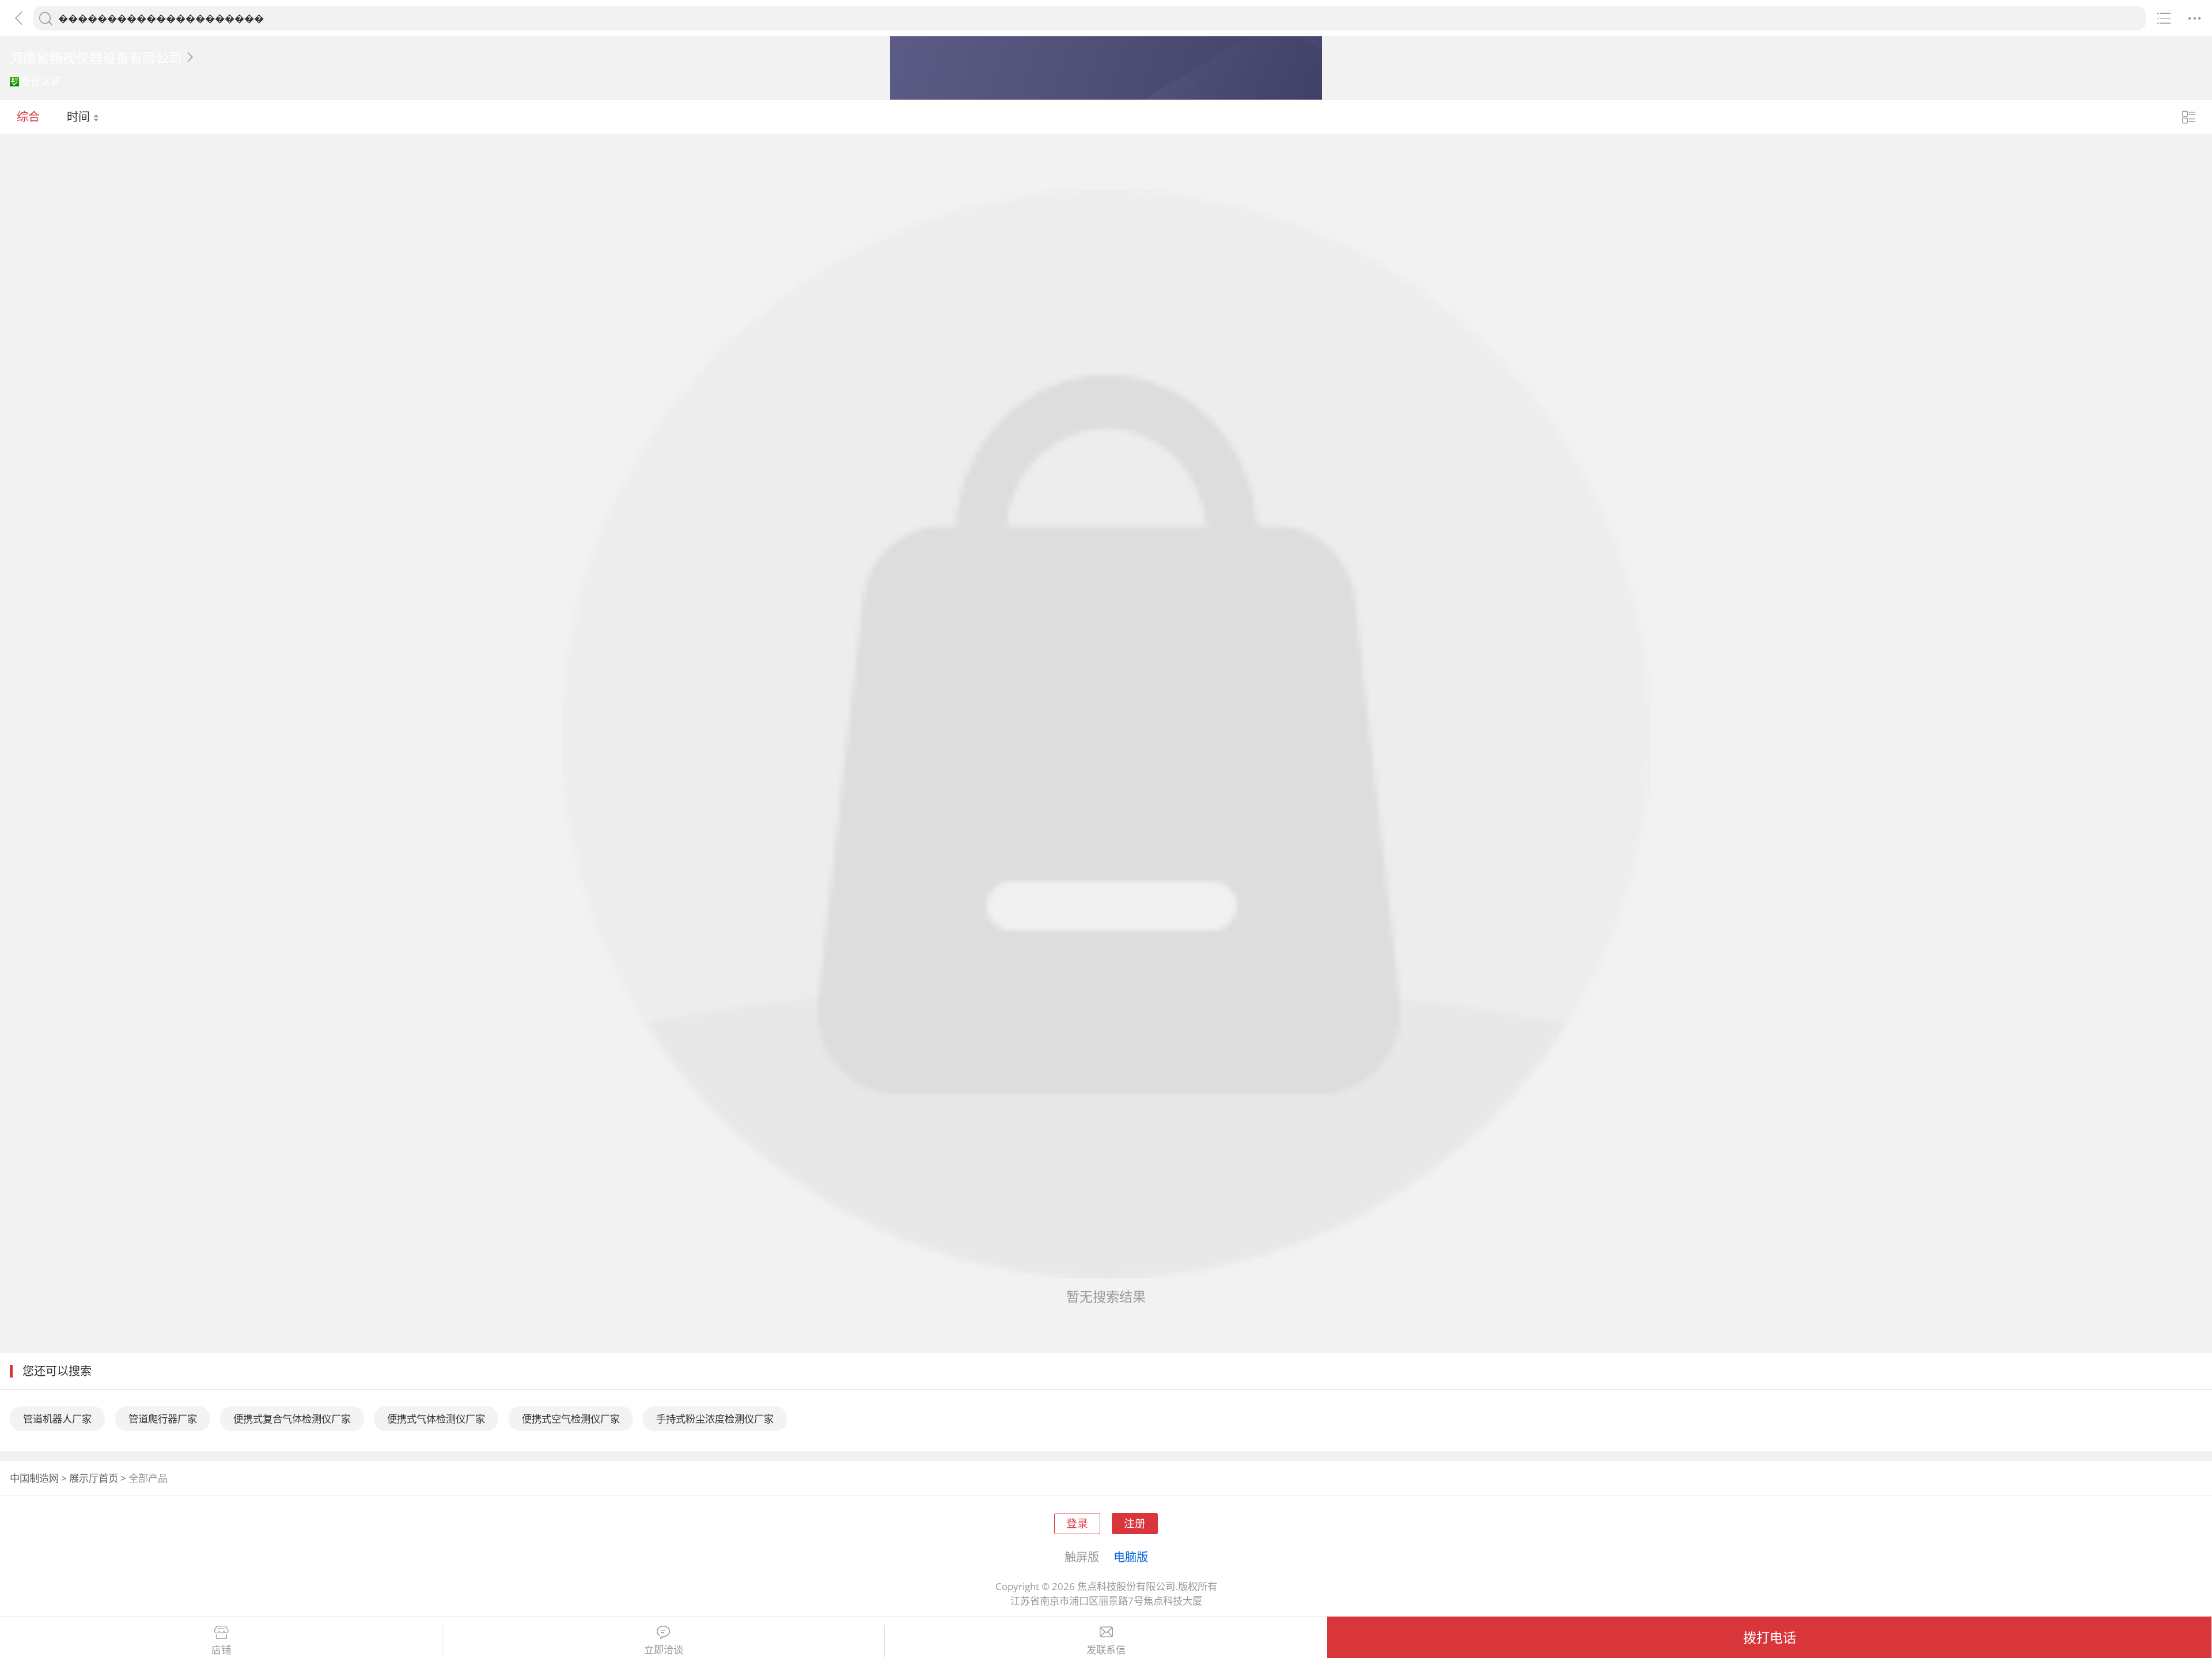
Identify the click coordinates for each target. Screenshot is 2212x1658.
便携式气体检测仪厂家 (436, 1419)
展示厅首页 (94, 1478)
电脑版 (1131, 1557)
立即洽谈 (664, 1650)
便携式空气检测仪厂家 (571, 1419)
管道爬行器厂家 (163, 1419)
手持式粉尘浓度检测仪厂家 (715, 1419)
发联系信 (1106, 1650)
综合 (28, 116)
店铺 (221, 1650)
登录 (1077, 1523)
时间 (80, 116)
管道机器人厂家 (57, 1419)
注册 (1135, 1523)
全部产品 (148, 1478)
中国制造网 (34, 1478)
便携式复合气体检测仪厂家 (292, 1419)
